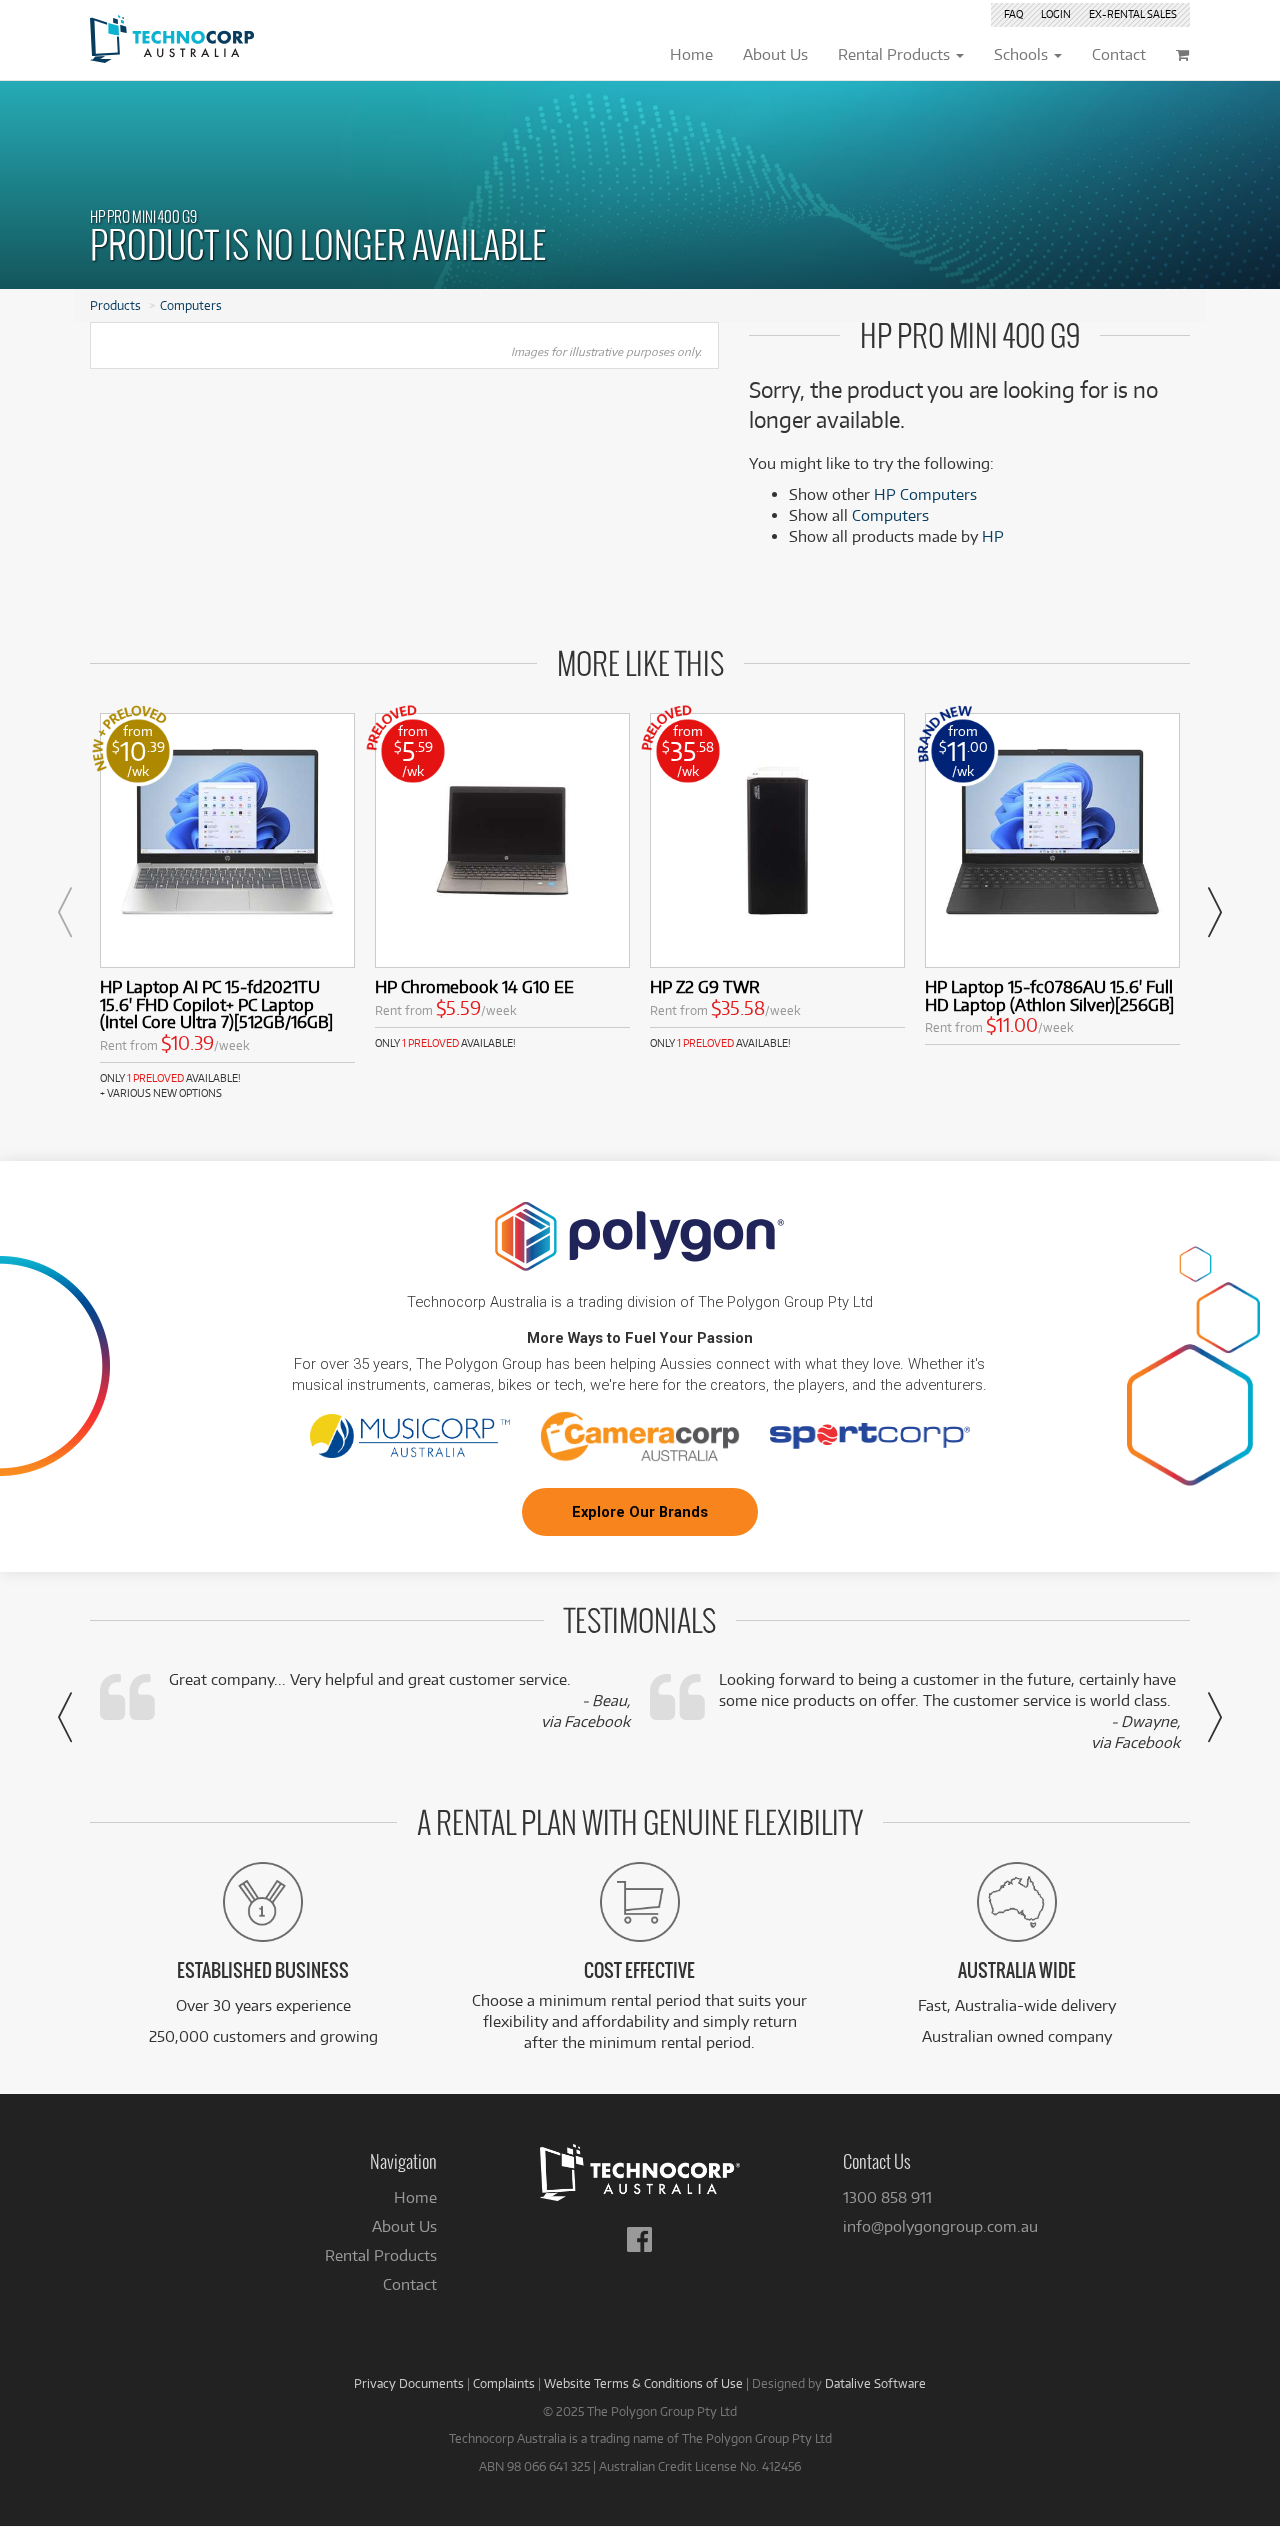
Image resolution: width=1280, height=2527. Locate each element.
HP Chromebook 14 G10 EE (474, 986)
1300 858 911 (887, 2197)
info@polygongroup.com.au (940, 2226)
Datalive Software (875, 2383)
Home (415, 2197)
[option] (227, 907)
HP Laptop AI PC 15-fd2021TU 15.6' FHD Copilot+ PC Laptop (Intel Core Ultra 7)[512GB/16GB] (216, 1004)
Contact (410, 2284)
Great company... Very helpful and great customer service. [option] (399, 1700)
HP (993, 536)
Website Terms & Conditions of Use (643, 2383)
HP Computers (925, 494)
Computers (191, 305)
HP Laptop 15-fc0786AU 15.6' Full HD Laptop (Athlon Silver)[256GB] (1049, 995)
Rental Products (381, 2255)
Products (115, 305)
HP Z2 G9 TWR (705, 986)
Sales (1133, 14)
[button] (65, 912)
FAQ (1013, 14)
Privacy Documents (409, 2383)
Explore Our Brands (640, 1512)
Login (1056, 14)
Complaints (504, 2383)
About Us (404, 2226)
